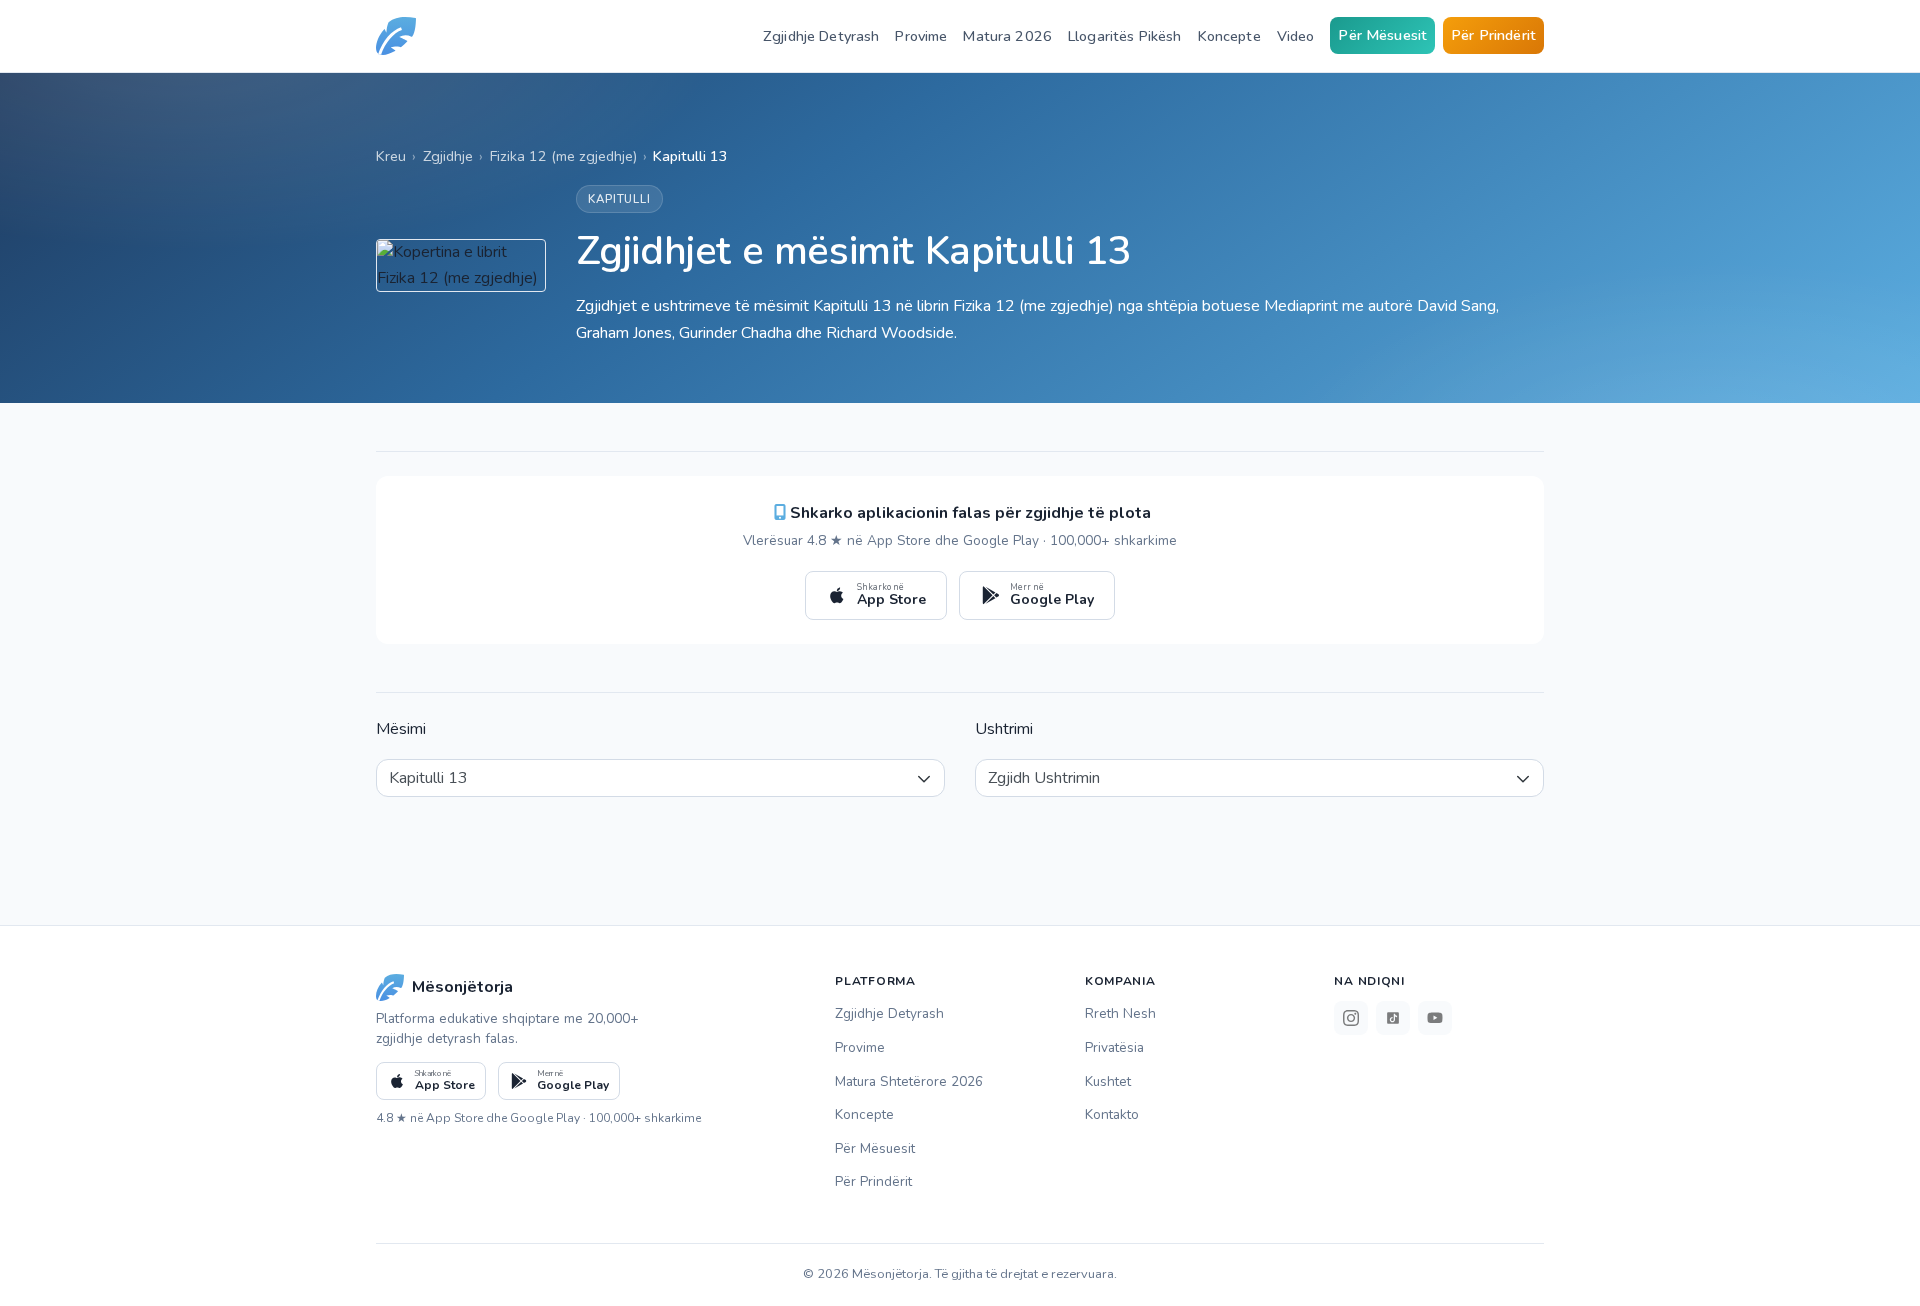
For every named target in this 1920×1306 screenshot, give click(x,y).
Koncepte (1229, 36)
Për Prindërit (1493, 35)
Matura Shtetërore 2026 (909, 1081)
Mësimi (401, 729)
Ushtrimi (1004, 729)
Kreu (391, 156)
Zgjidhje (448, 156)
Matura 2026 (1007, 36)
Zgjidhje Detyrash (821, 36)
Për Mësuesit (1382, 35)
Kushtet (1108, 1081)
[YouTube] (1435, 1018)
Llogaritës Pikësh (1124, 36)
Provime (921, 36)
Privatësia (1114, 1047)
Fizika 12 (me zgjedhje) (563, 156)
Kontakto (1112, 1114)
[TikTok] (1393, 1018)
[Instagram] (1351, 1018)
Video (1296, 36)
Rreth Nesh (1120, 1013)
